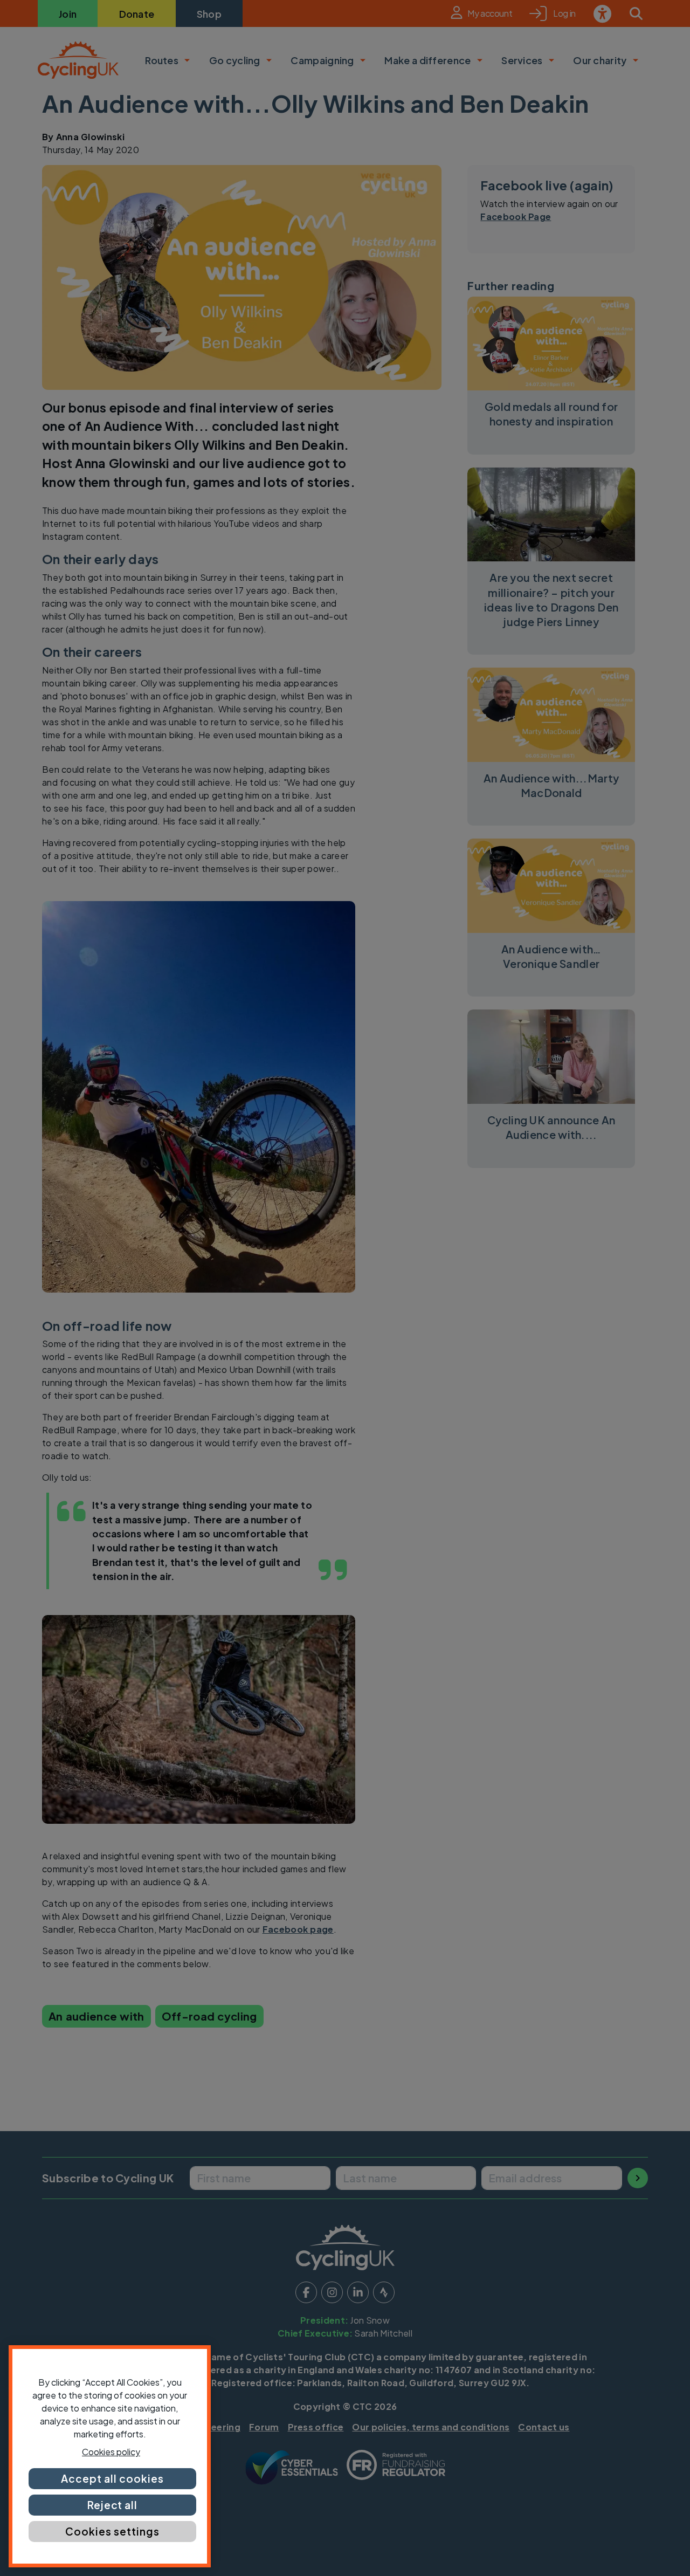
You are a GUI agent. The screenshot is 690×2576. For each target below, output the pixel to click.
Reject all (113, 2505)
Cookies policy (111, 2452)
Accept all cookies (112, 2478)
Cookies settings (112, 2531)
